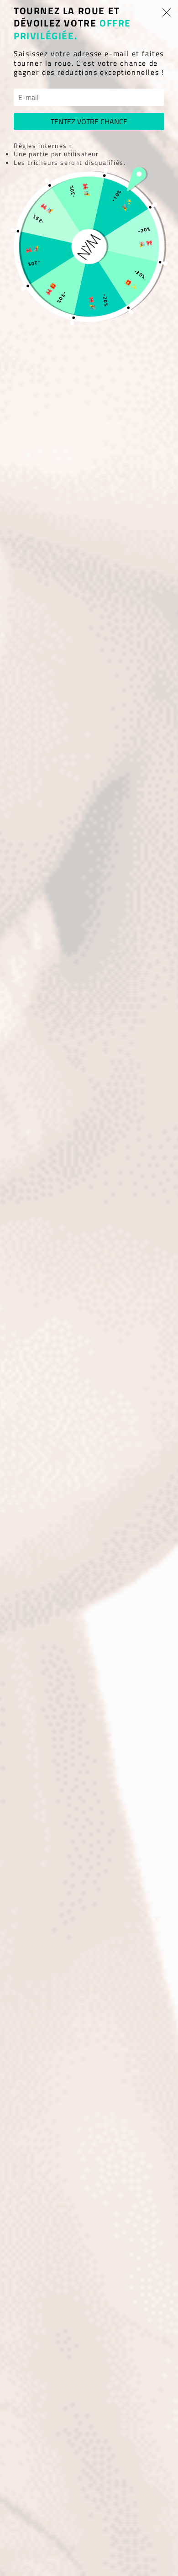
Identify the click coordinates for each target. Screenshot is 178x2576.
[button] (167, 12)
